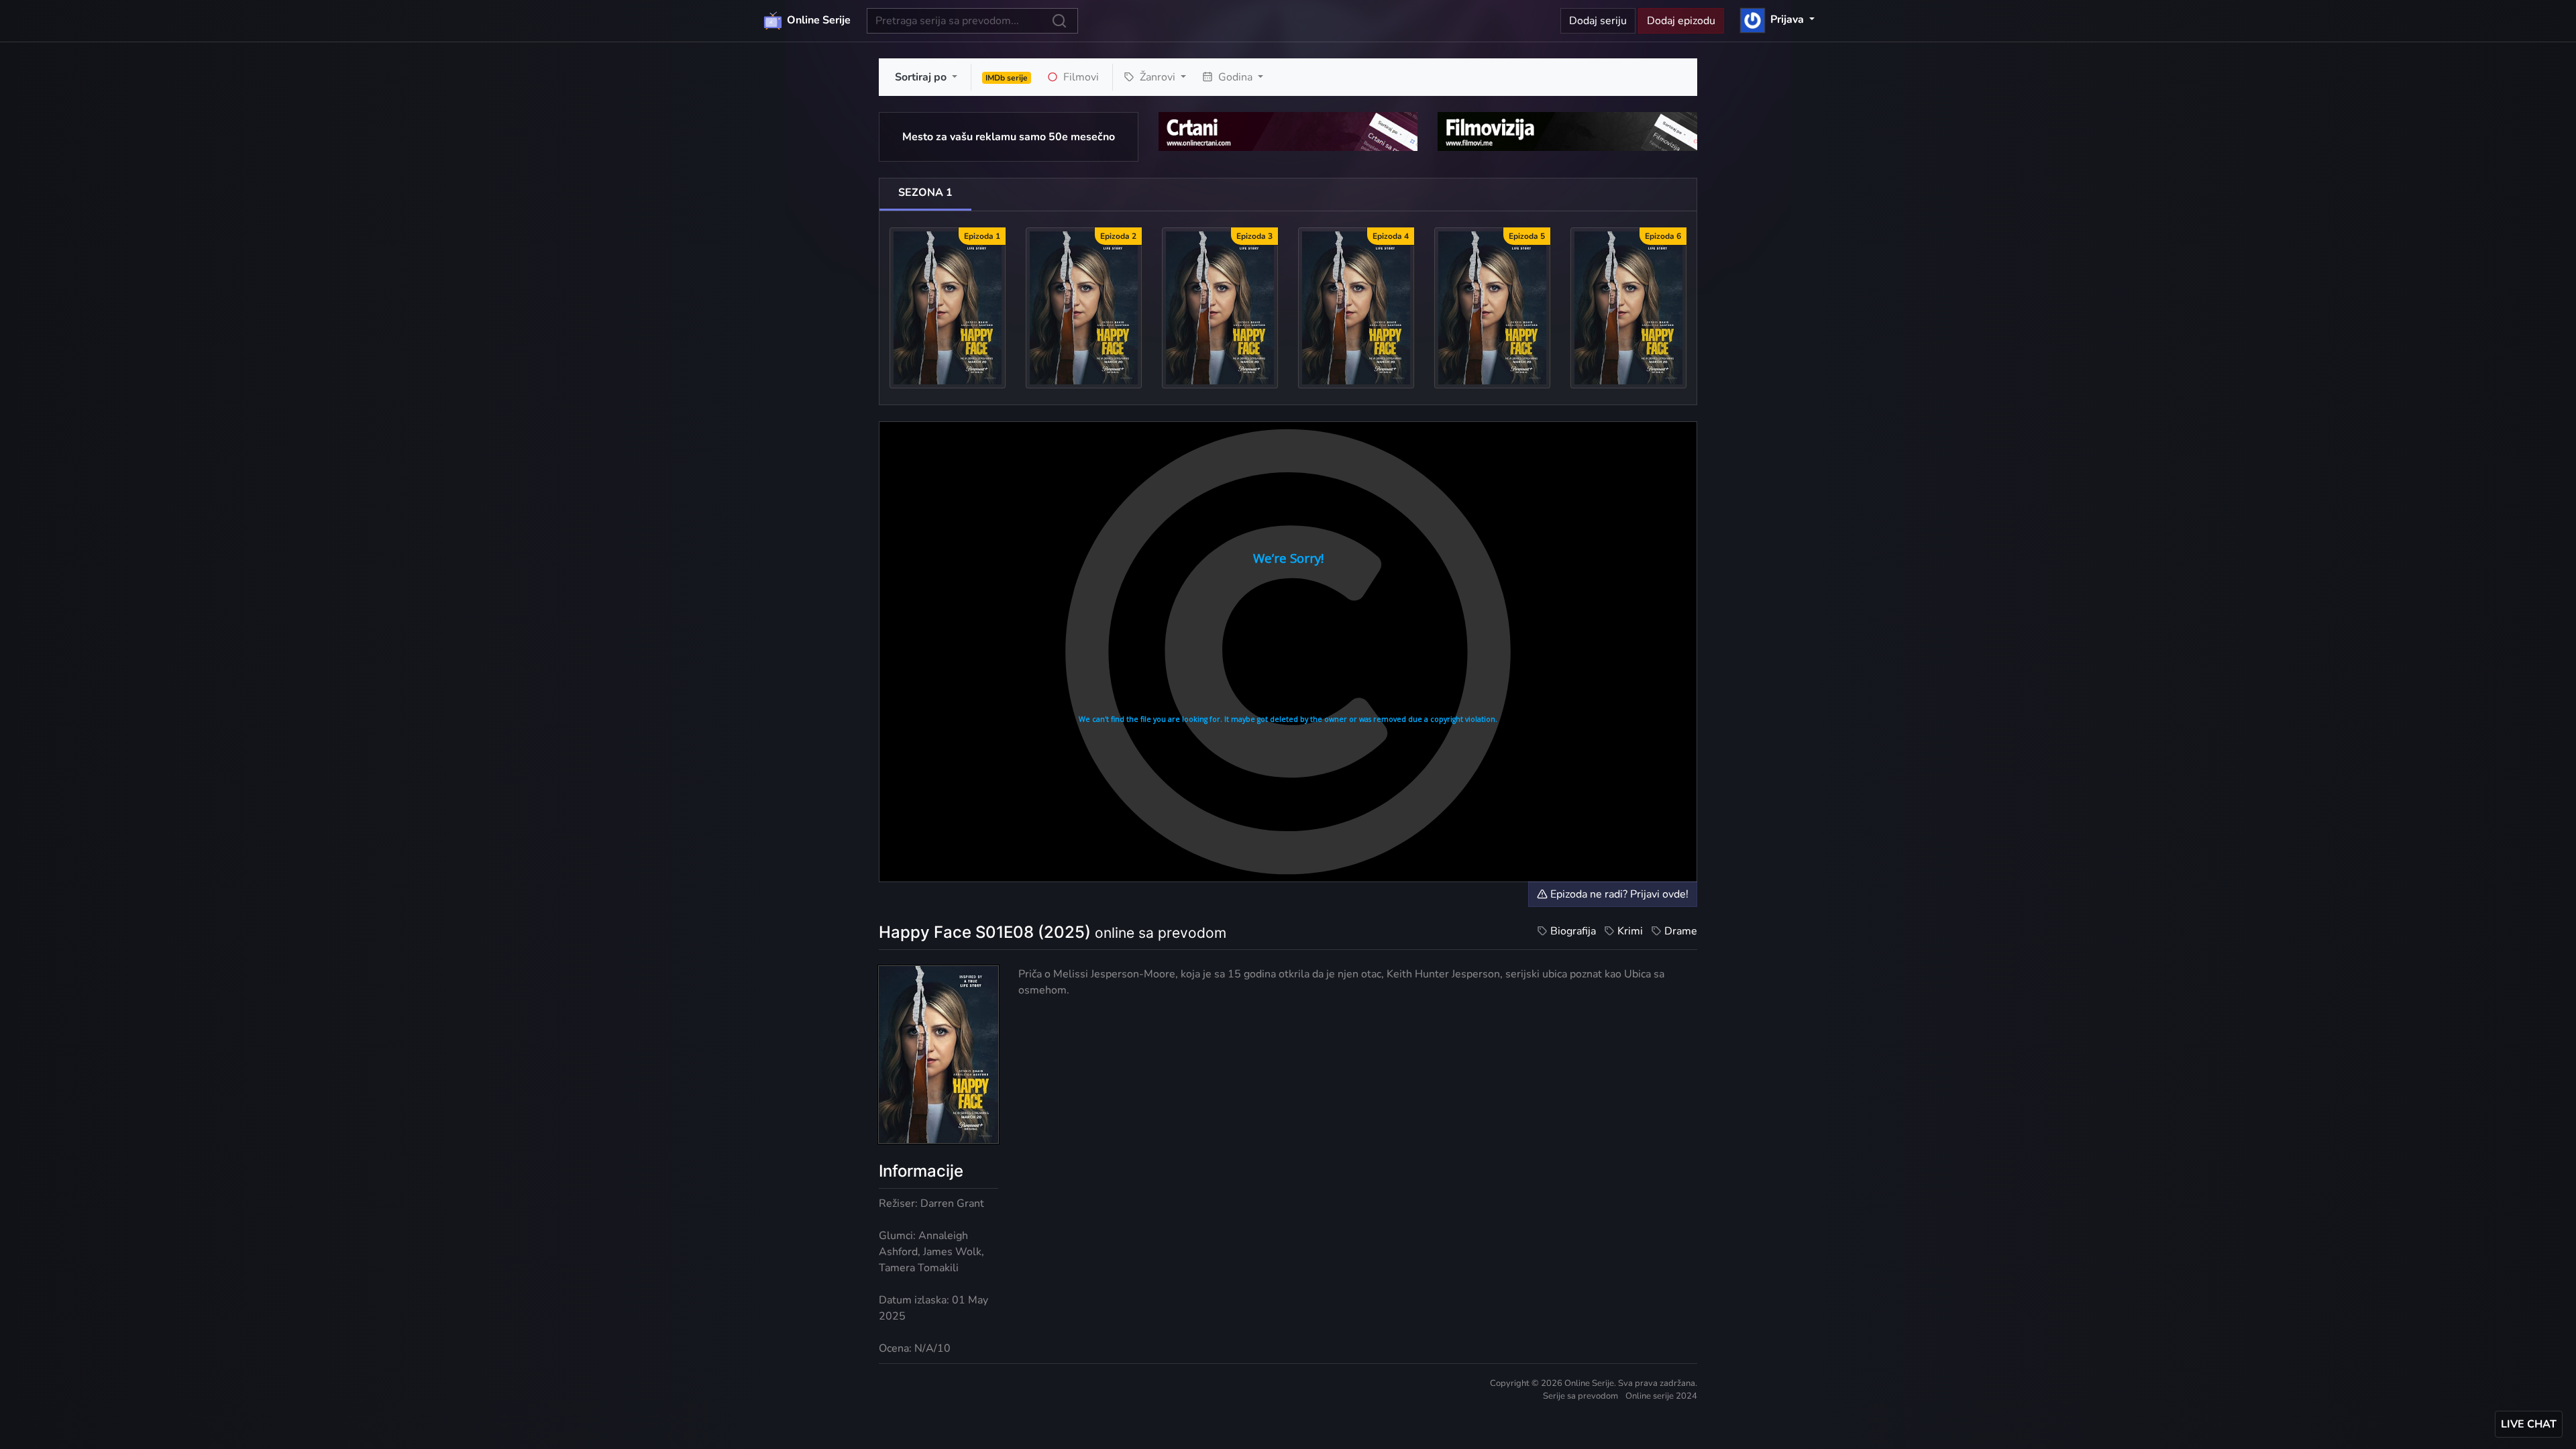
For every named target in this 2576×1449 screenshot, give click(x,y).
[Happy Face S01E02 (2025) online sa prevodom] (1084, 307)
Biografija (1573, 931)
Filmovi (1080, 77)
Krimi (1630, 931)
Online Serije (817, 20)
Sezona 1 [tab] (925, 193)
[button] (1777, 19)
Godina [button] (1235, 77)
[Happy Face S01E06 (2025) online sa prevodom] (1628, 307)
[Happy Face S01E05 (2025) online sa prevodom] (1492, 307)
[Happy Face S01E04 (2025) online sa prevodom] (1356, 307)
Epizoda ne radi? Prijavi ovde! (1618, 894)
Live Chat (2529, 1424)
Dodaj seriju (1598, 21)
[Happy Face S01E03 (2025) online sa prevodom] (1220, 307)
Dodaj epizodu (1681, 21)
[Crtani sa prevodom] (1288, 131)
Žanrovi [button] (1158, 77)
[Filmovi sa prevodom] (1567, 131)
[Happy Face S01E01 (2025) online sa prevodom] (948, 307)
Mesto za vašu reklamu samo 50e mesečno (1009, 137)
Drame (1681, 931)
